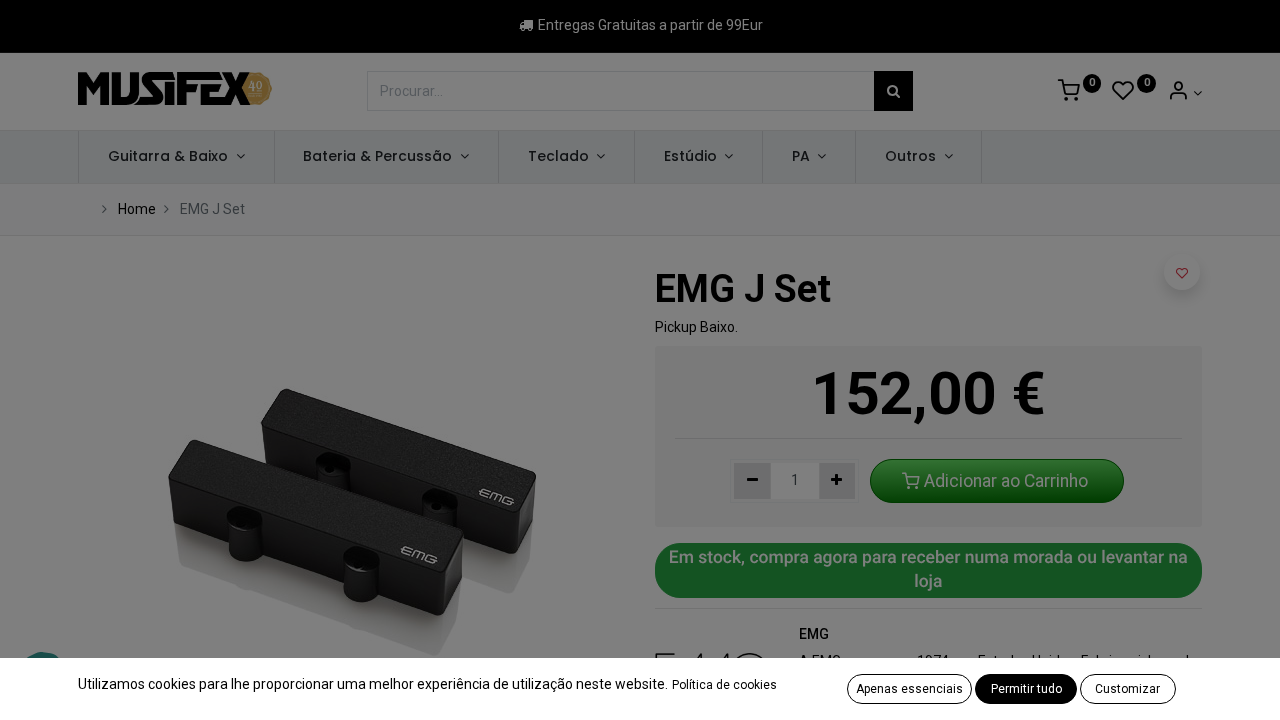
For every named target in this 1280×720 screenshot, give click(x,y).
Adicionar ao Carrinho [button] (1006, 481)
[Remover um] (752, 481)
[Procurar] (893, 91)
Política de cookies (724, 685)
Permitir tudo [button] (1026, 689)
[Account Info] (1184, 93)
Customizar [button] (1127, 689)
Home (137, 209)
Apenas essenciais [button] (909, 689)
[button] (1182, 272)
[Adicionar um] (837, 481)
